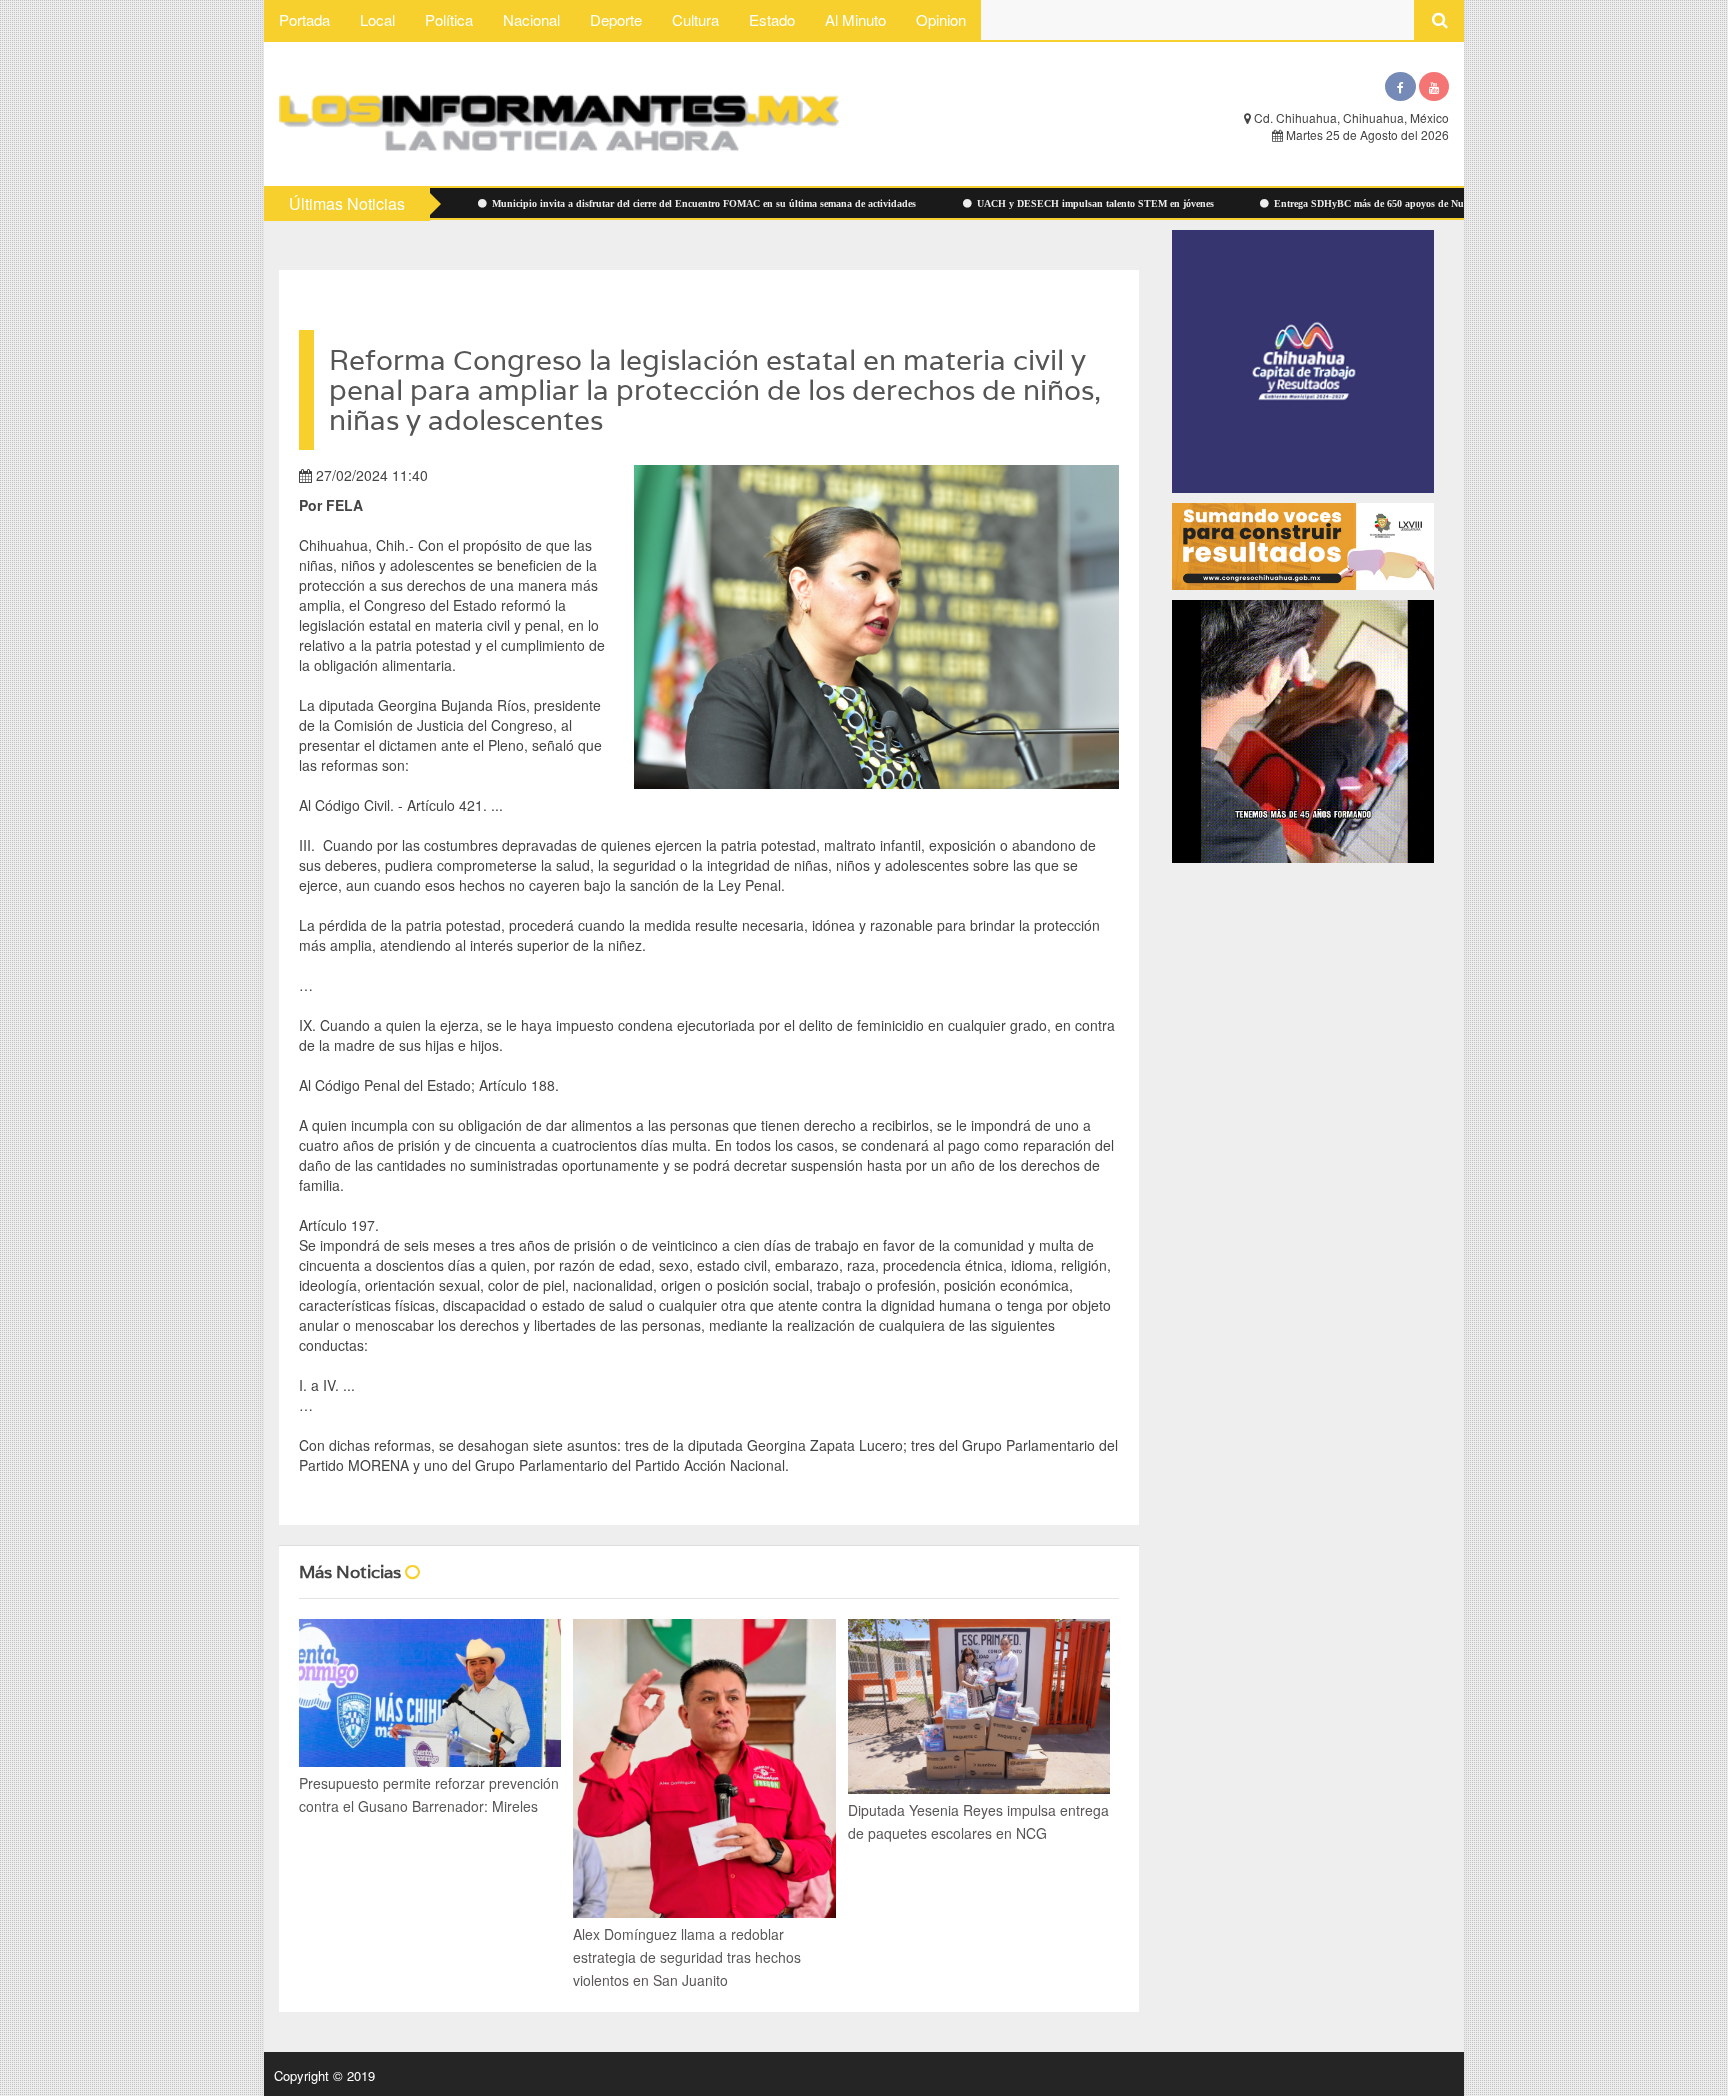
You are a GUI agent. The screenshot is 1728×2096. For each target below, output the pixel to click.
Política (449, 19)
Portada (304, 19)
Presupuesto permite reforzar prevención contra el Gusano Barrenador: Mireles (429, 1794)
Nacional (531, 19)
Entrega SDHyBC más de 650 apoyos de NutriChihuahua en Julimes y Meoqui (1349, 203)
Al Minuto (855, 19)
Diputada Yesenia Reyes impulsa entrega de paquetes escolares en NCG (978, 1821)
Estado (772, 19)
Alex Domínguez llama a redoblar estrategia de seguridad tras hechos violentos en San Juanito (687, 1957)
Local (377, 19)
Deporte (616, 19)
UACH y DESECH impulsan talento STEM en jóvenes (998, 203)
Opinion (941, 19)
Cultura (695, 19)
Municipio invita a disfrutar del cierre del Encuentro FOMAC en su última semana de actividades (606, 203)
